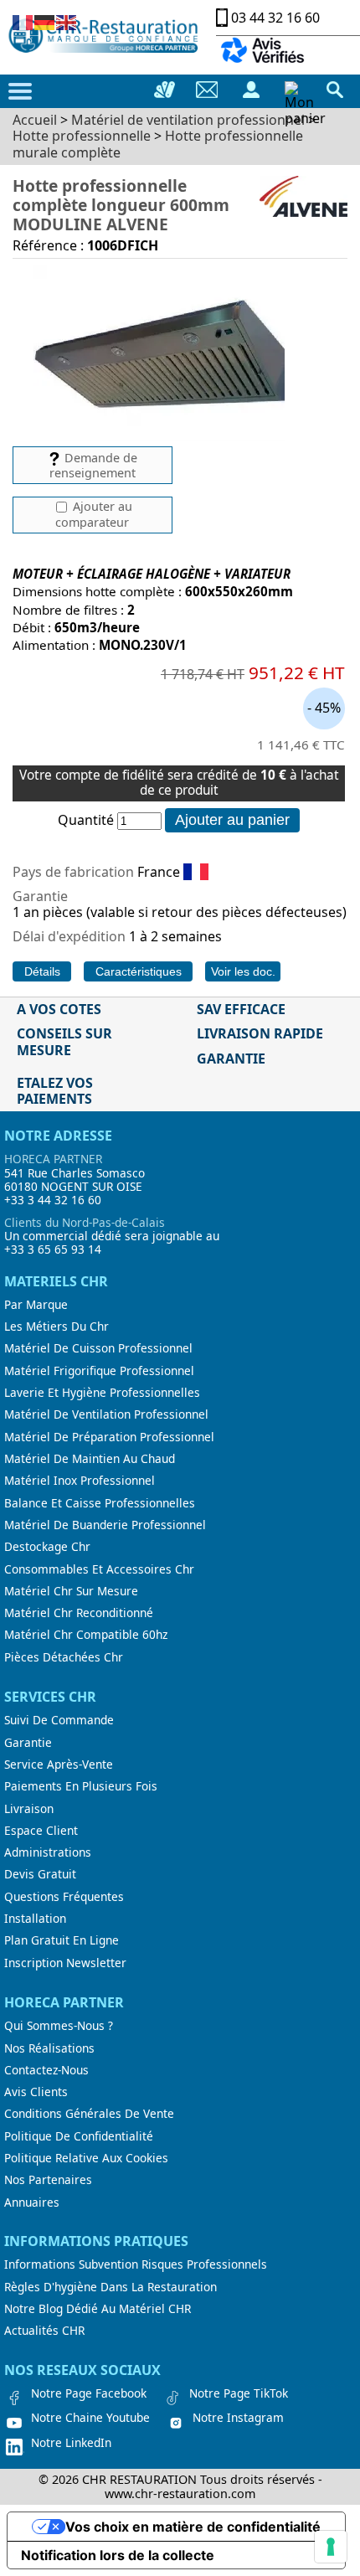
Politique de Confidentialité (79, 2136)
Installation (35, 1919)
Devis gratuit (40, 1874)
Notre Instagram (238, 2418)
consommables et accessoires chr (99, 1569)
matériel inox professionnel (80, 1481)
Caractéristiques (139, 971)
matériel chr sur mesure (71, 1591)
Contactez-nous (46, 2070)
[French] (23, 21)
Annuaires (32, 2202)
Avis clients (36, 2092)
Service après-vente (59, 1765)
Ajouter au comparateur (94, 514)
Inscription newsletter (65, 1963)
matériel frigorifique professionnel (99, 1371)
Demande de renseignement (93, 465)
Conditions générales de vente (89, 2114)
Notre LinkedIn (71, 2443)
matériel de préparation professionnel (109, 1437)
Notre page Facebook (89, 2393)
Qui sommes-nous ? (59, 2026)
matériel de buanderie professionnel (105, 1525)
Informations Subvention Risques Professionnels (136, 2264)
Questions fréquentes (64, 1897)
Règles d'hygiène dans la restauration (111, 2287)
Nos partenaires (48, 2180)
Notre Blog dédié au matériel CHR (98, 2309)
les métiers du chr (57, 1327)
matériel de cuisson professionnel (98, 1348)
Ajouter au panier (232, 820)
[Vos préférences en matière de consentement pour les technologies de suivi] (331, 2547)
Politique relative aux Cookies (86, 2158)
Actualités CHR (44, 2331)
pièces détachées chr (64, 1657)
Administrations (48, 1852)
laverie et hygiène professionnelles (102, 1393)
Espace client (41, 1831)
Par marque (36, 1305)
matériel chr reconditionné (79, 1613)
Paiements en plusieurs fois (81, 1786)
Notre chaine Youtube (90, 2418)
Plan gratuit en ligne (62, 1940)
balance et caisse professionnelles (100, 1503)
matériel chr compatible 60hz (86, 1635)
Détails (42, 971)
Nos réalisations (49, 2048)
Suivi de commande (59, 1720)
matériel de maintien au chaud (90, 1459)
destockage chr (47, 1547)
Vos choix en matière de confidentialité (193, 2527)
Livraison (29, 1809)
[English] (67, 21)
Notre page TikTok (239, 2393)
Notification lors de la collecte (118, 2555)
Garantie (28, 1743)
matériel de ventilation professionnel (106, 1414)
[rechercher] (335, 90)
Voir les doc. (243, 971)
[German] (45, 21)
